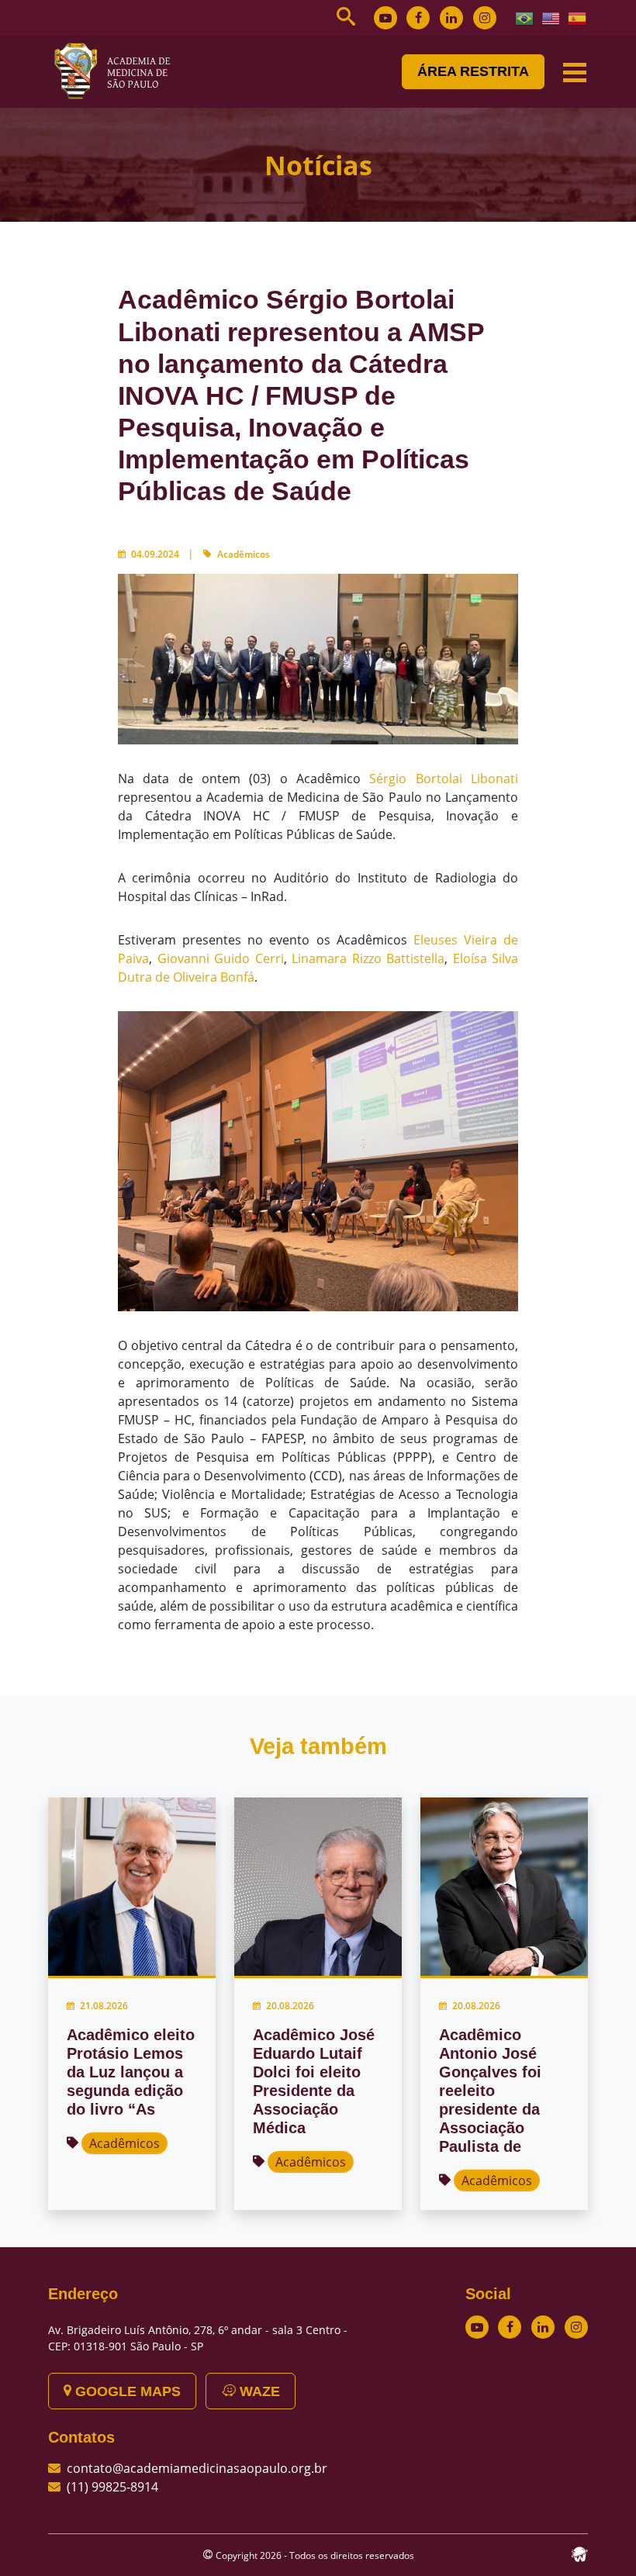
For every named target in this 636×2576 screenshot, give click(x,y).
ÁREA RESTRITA (473, 71)
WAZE (258, 2391)
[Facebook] (418, 18)
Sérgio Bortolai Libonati (444, 779)
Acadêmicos (244, 554)
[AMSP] (118, 71)
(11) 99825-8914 (112, 2487)
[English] (551, 17)
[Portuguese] (525, 17)
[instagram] (485, 18)
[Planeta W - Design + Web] (579, 2553)
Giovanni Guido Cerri (221, 958)
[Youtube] (385, 18)
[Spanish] (578, 17)
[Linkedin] (451, 18)
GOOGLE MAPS (126, 2391)
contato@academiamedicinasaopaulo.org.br (197, 2468)
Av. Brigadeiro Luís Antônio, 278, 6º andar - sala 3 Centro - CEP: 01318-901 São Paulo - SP (198, 2338)
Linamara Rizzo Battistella (368, 958)
